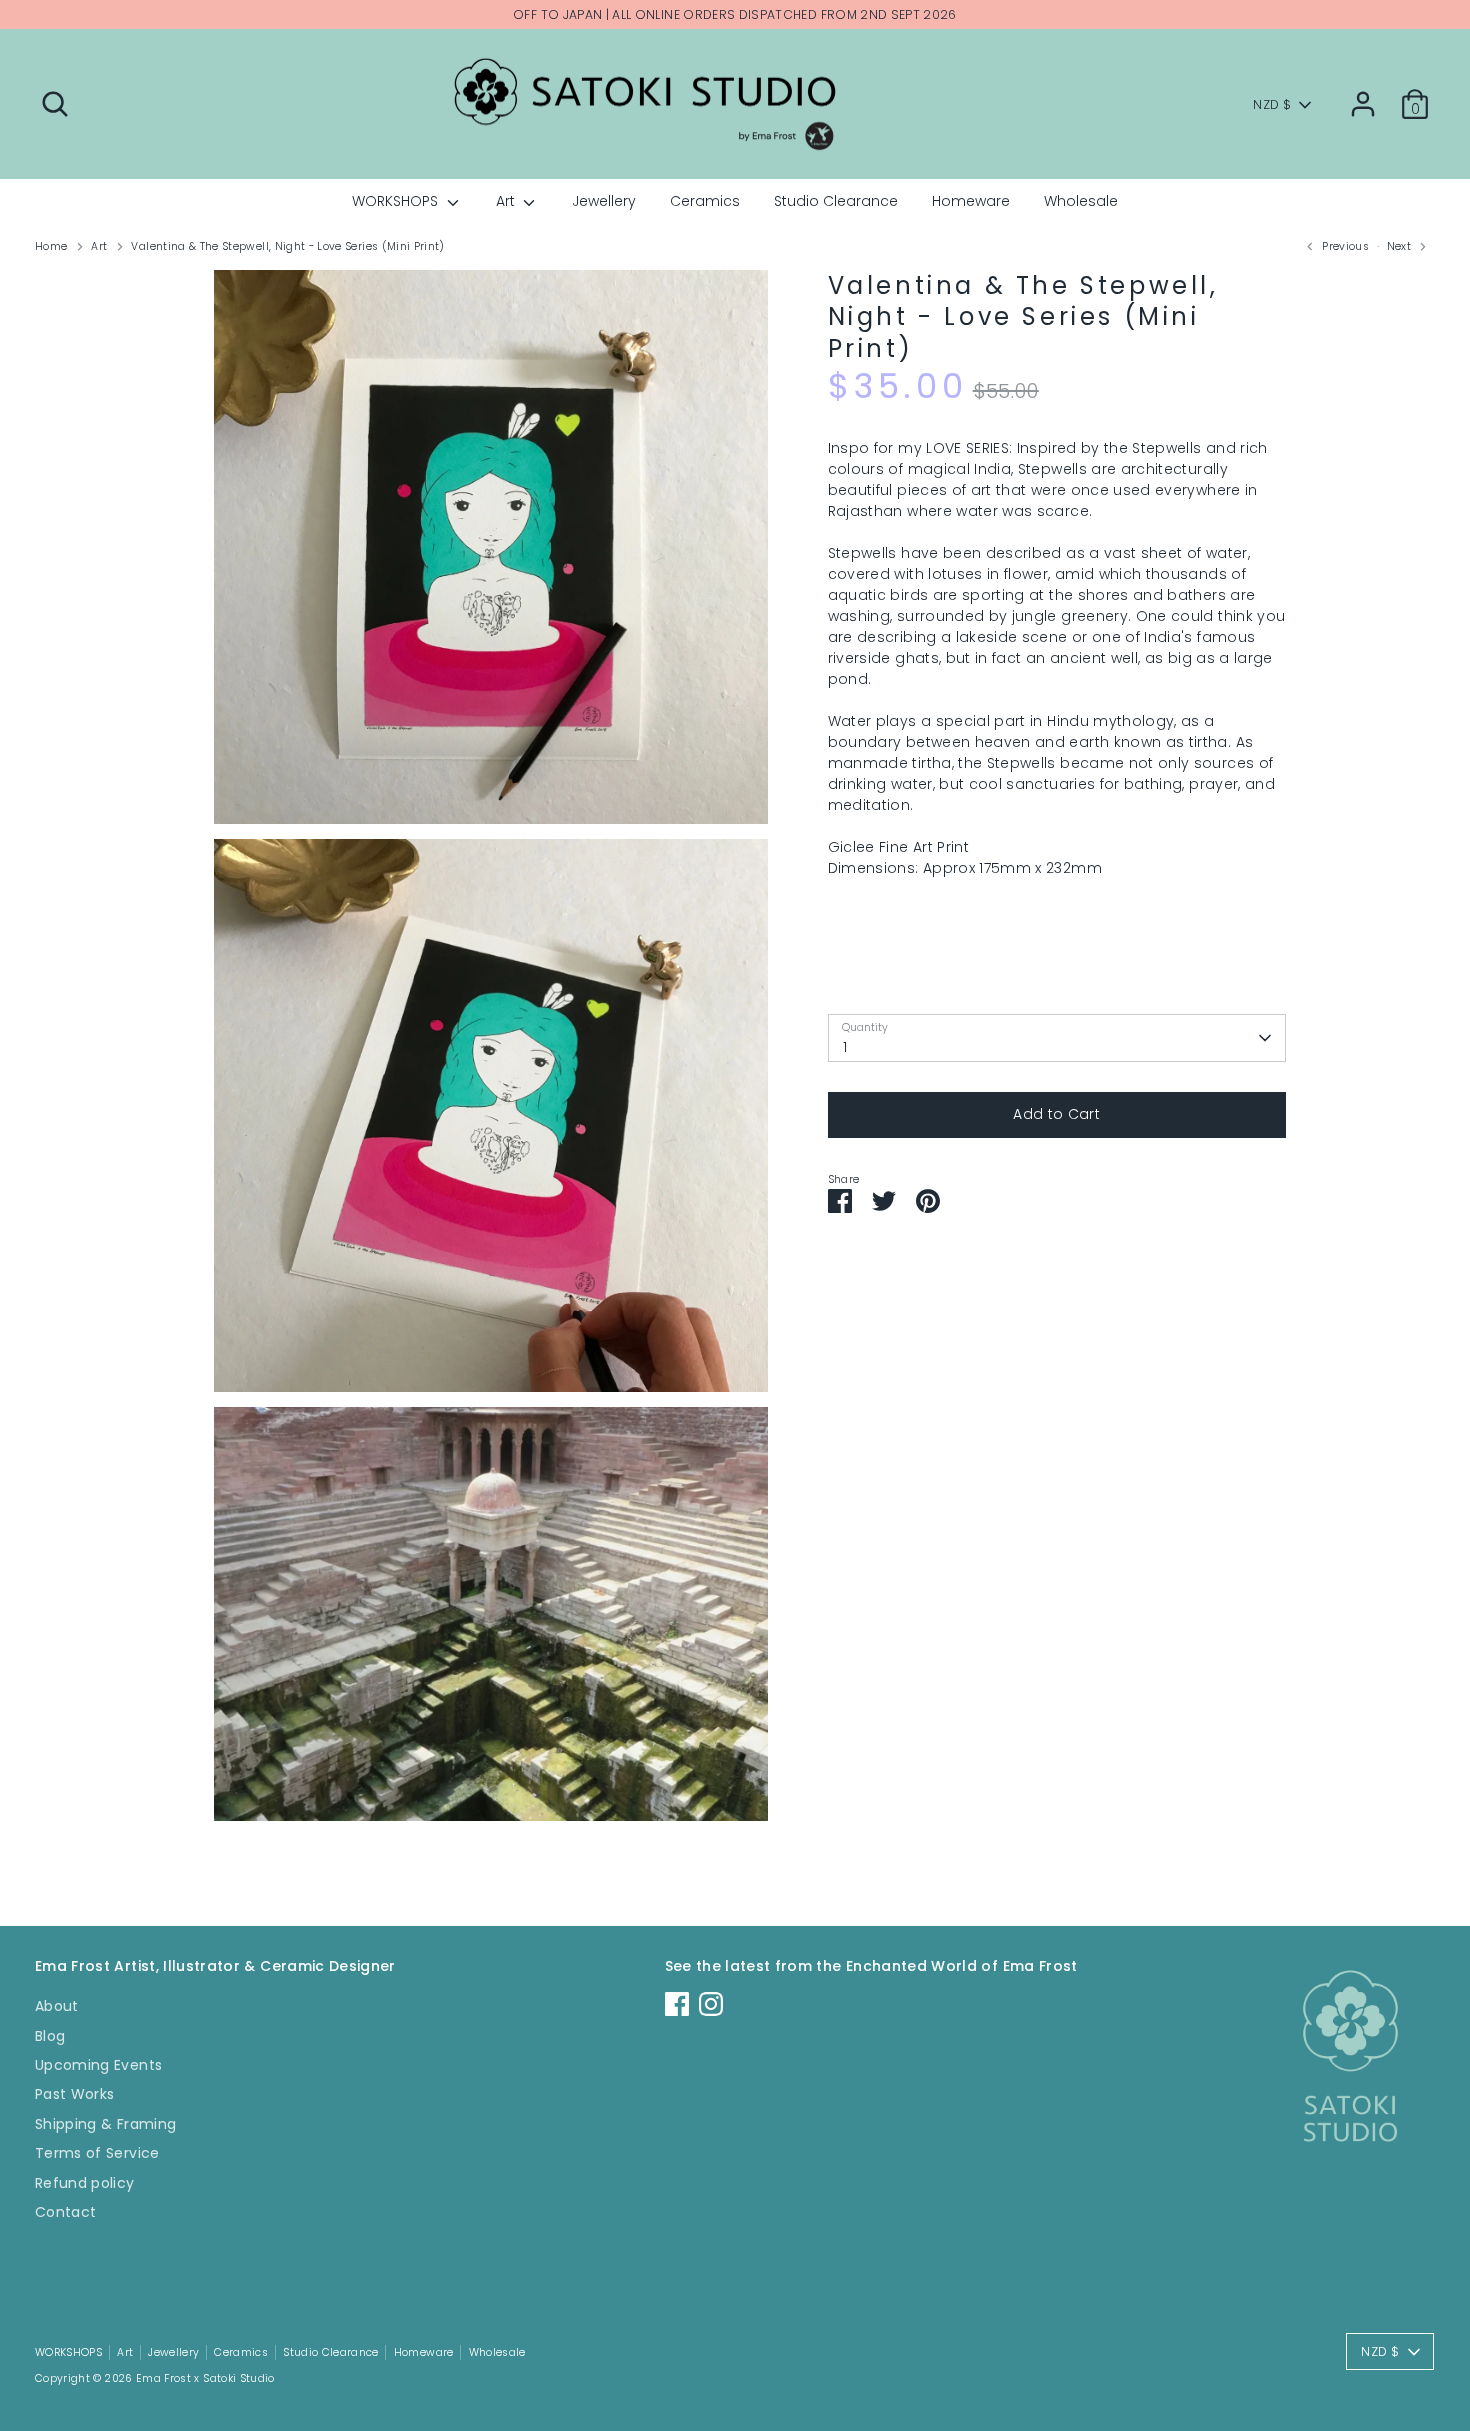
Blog (50, 2036)
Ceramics (705, 201)
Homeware (971, 201)
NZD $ (1272, 104)
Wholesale (1081, 201)
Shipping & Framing (105, 2124)
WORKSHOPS (397, 201)
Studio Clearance (836, 201)
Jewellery (604, 201)
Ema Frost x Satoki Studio (205, 2378)
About (57, 2006)
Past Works (75, 2094)
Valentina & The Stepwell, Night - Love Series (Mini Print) (287, 246)
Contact (65, 2212)
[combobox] (1057, 1038)
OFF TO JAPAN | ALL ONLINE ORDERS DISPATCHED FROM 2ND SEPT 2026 (735, 14)
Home (51, 246)
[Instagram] (711, 2004)
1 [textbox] (845, 1047)
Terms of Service (97, 2153)
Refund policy (85, 2183)
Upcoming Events (98, 2065)
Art (507, 201)
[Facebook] (677, 2004)
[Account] (1363, 104)
